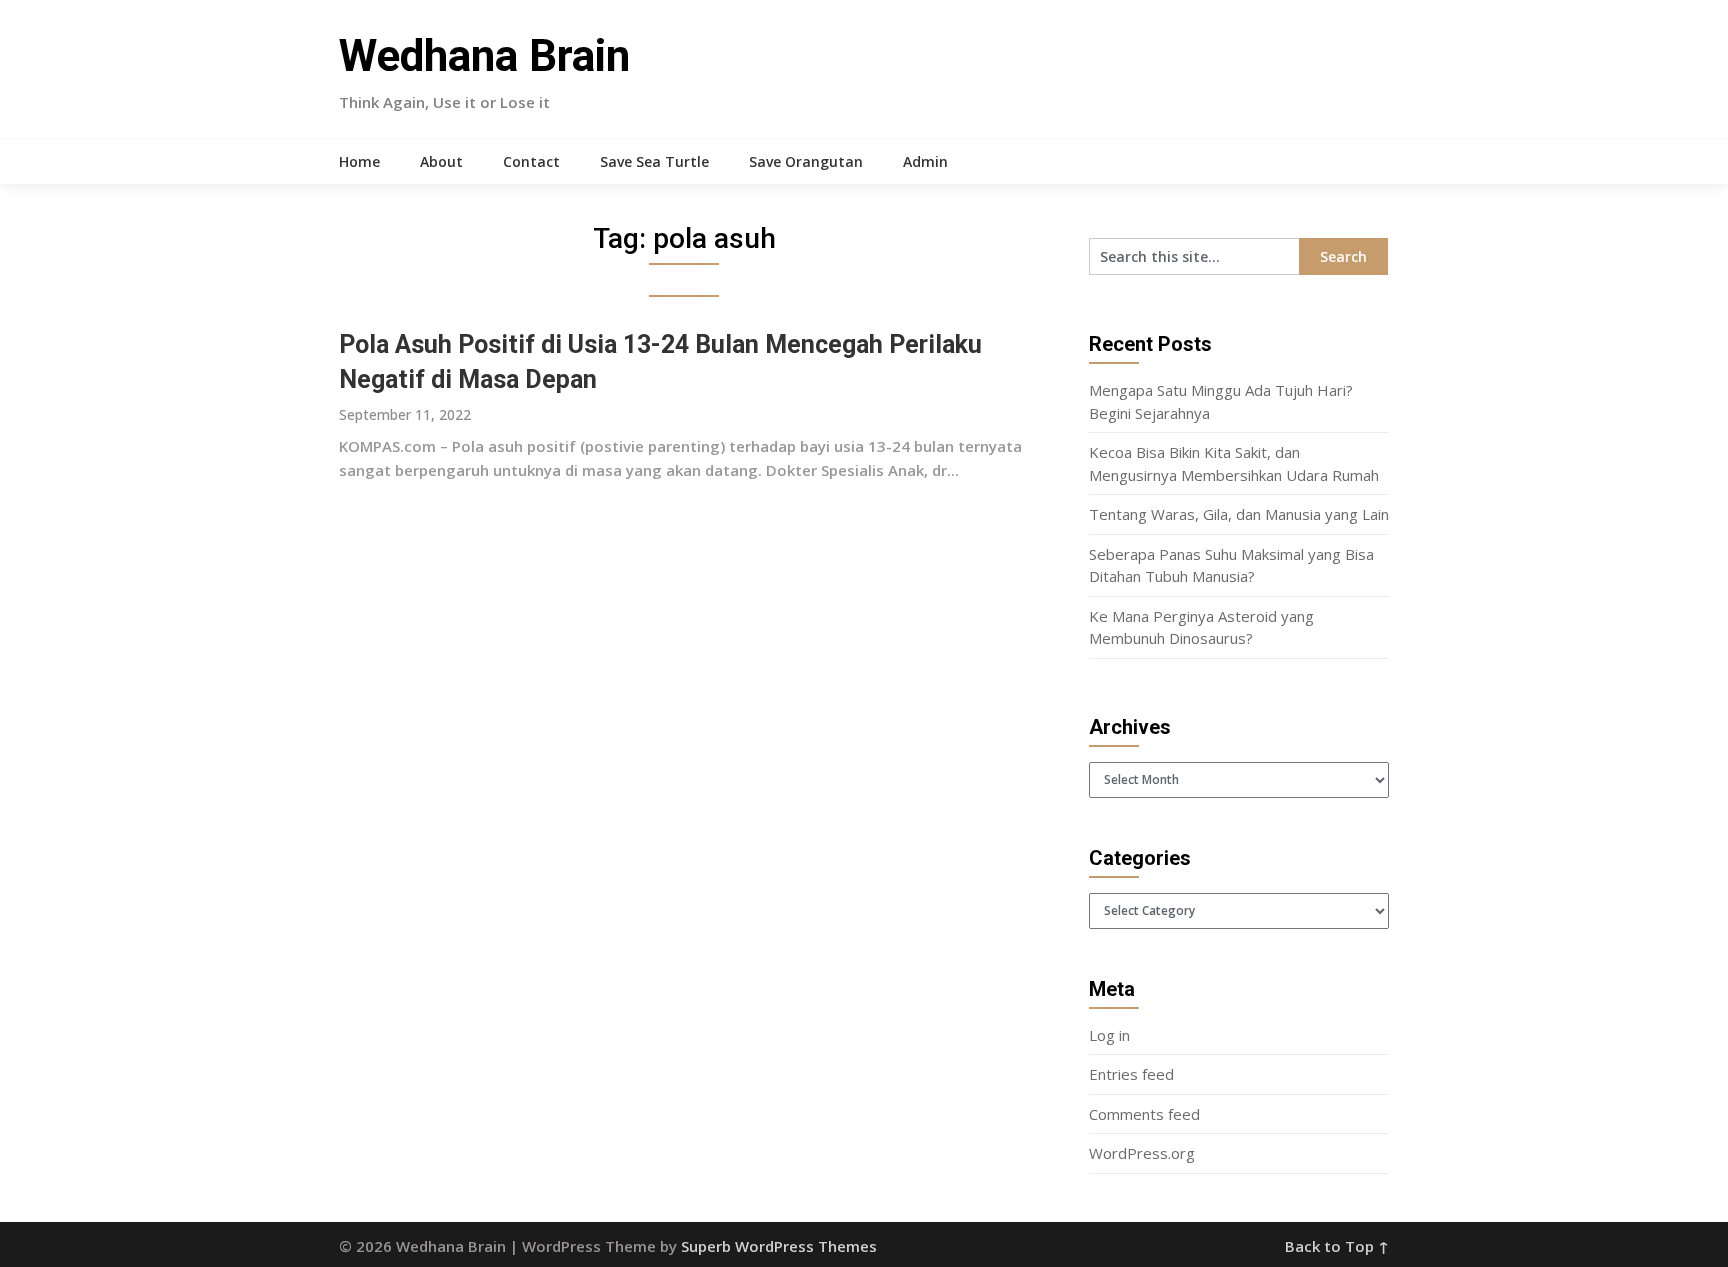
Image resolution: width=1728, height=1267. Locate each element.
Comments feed (1144, 1114)
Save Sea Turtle (654, 161)
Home (359, 161)
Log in (1109, 1035)
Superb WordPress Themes (779, 1246)
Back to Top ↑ (1337, 1246)
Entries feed (1131, 1074)
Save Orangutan (806, 161)
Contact (531, 161)
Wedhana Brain (484, 56)
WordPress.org (1142, 1153)
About (441, 161)
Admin (925, 161)
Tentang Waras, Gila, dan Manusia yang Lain (1239, 514)
